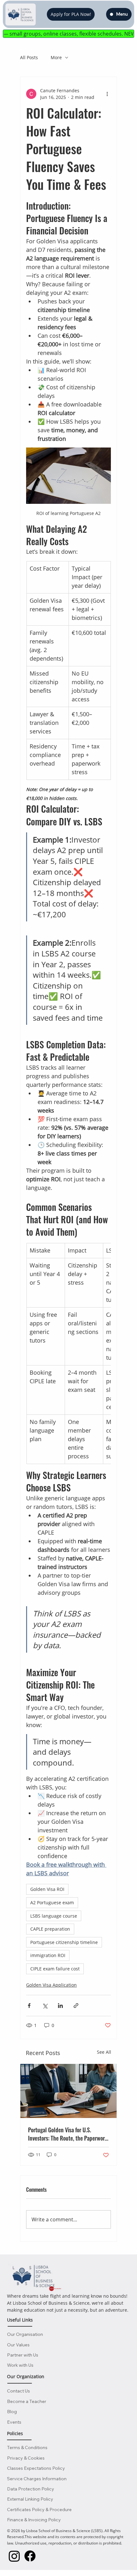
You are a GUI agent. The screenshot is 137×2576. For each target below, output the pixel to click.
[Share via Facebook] (29, 2006)
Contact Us (18, 2391)
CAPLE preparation (50, 1929)
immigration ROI (48, 1955)
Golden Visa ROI (47, 1889)
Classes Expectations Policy (36, 2468)
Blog (12, 2412)
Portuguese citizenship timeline (64, 1942)
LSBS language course (54, 1916)
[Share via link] (76, 2006)
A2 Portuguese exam (52, 1902)
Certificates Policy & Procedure (39, 2510)
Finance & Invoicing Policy (34, 2520)
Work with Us (20, 2365)
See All (104, 2052)
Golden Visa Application (51, 1985)
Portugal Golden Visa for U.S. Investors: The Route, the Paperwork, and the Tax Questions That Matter (68, 2134)
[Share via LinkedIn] (60, 2006)
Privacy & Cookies (26, 2458)
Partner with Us (23, 2355)
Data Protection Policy (31, 2489)
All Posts (29, 57)
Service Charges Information (37, 2479)
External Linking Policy (30, 2499)
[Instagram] (14, 2556)
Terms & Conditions (27, 2448)
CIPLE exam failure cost (55, 1969)
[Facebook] (30, 2556)
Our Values (18, 2345)
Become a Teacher (27, 2401)
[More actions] (107, 94)
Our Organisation (25, 2334)
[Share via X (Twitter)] (45, 2006)
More (56, 57)
